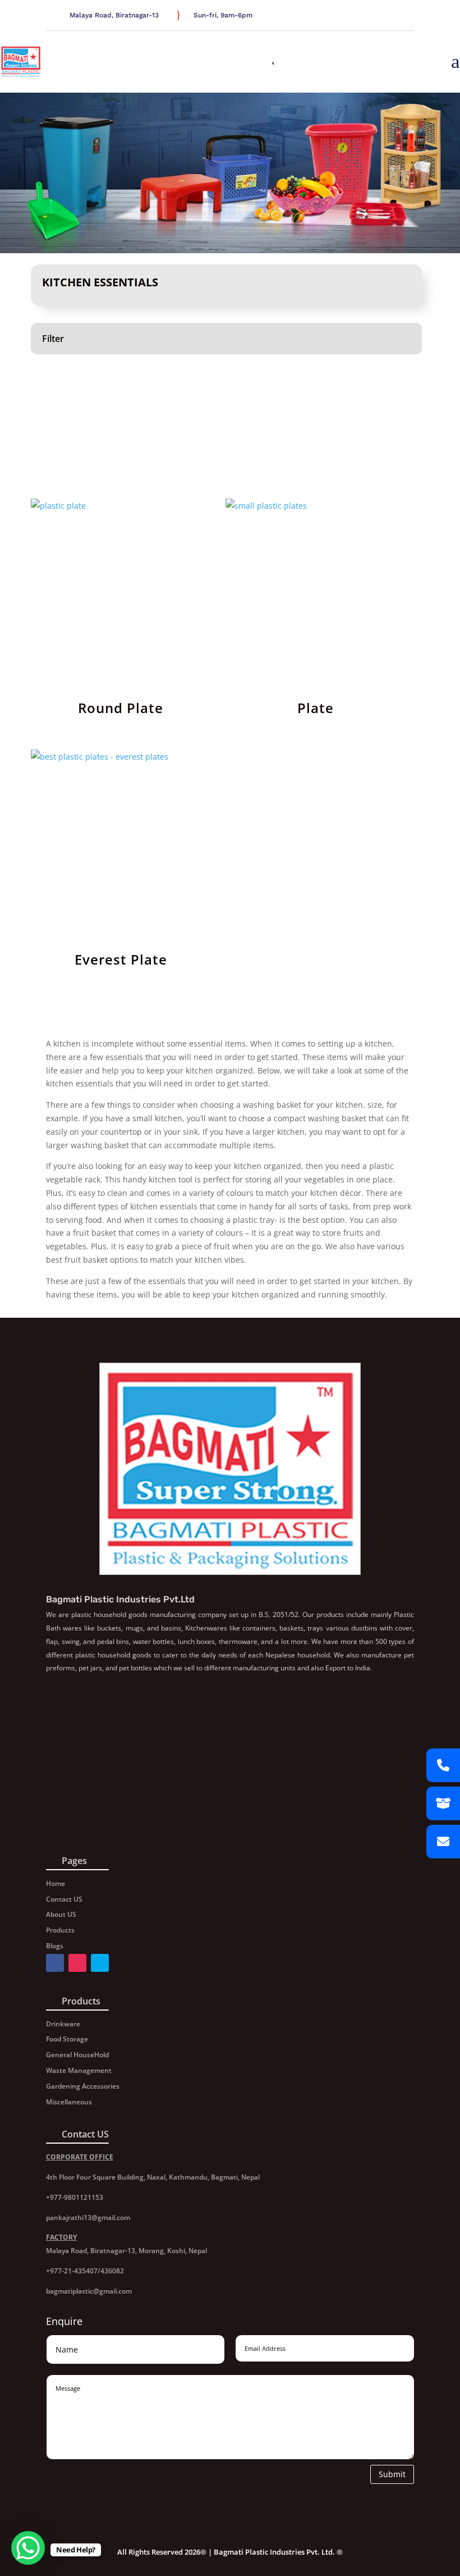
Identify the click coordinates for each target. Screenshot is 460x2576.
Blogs (55, 1946)
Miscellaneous (69, 2102)
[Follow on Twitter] (394, 16)
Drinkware (63, 2024)
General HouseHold (77, 2055)
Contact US (64, 1899)
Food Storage (67, 2039)
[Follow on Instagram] (407, 16)
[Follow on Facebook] (380, 16)
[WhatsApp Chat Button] (28, 2548)
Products (60, 1930)
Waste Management (79, 2070)
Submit (392, 2474)
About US (61, 1914)
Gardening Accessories (83, 2086)
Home (56, 1883)
